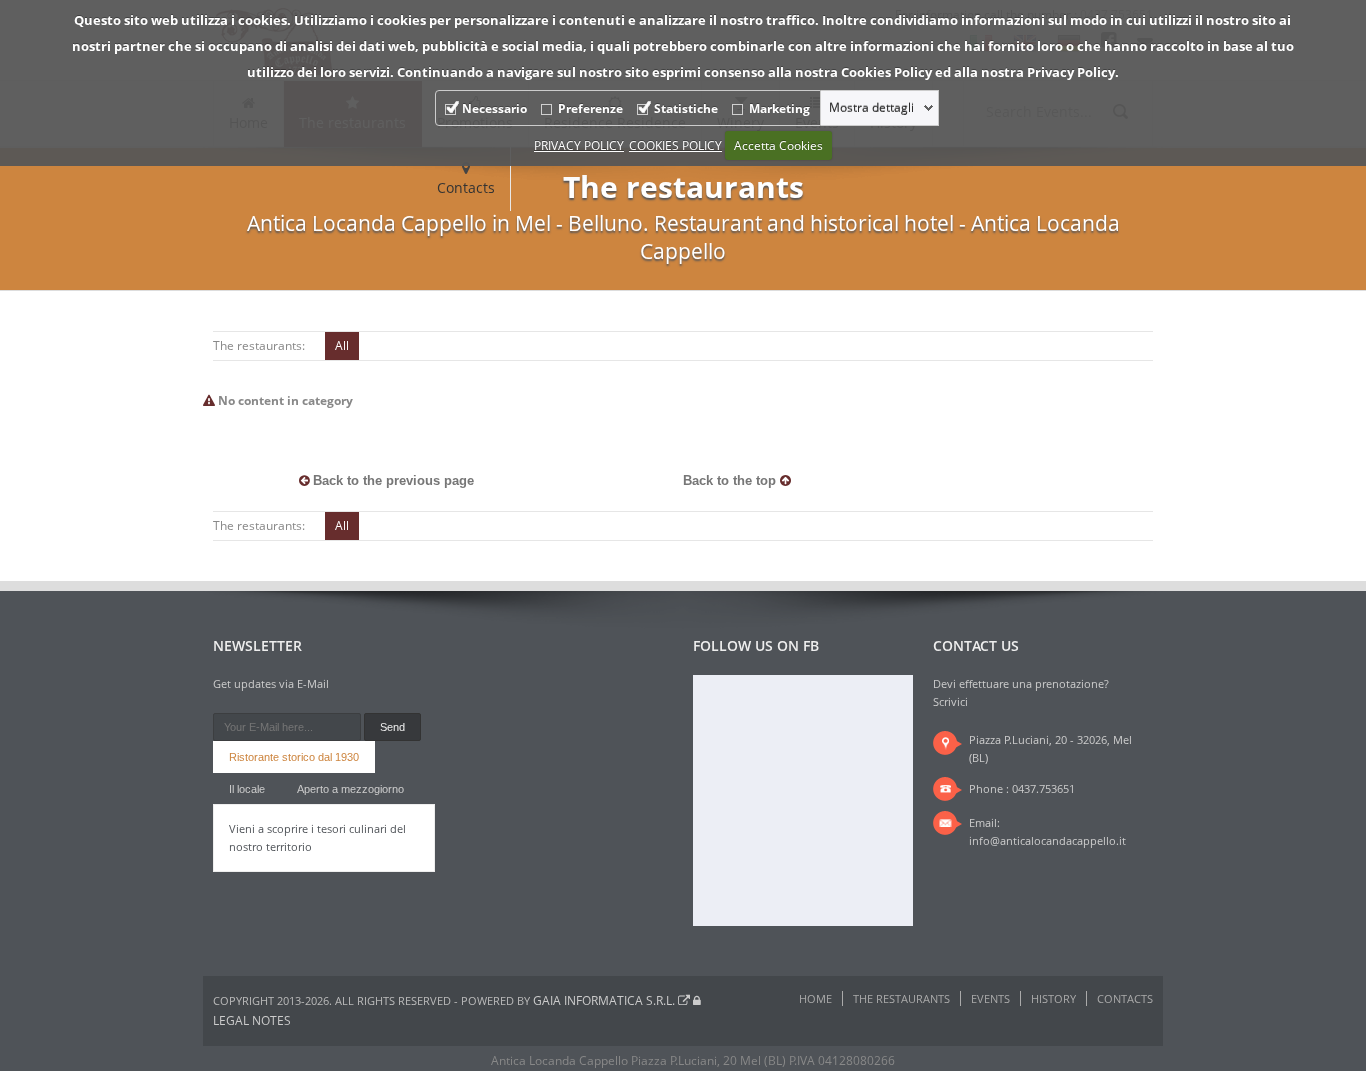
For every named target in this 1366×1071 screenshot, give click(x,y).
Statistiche (686, 108)
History (1053, 998)
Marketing (779, 108)
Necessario (494, 108)
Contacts (466, 187)
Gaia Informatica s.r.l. (605, 1000)
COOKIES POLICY (675, 145)
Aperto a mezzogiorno (350, 789)
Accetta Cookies (778, 145)
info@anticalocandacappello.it (1047, 840)
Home (815, 998)
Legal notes (252, 1020)
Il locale (247, 789)
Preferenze (590, 108)
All (342, 345)
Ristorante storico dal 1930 (294, 757)
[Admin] (697, 1000)
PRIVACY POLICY (579, 145)
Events (990, 998)
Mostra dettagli (871, 108)
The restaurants (901, 998)
